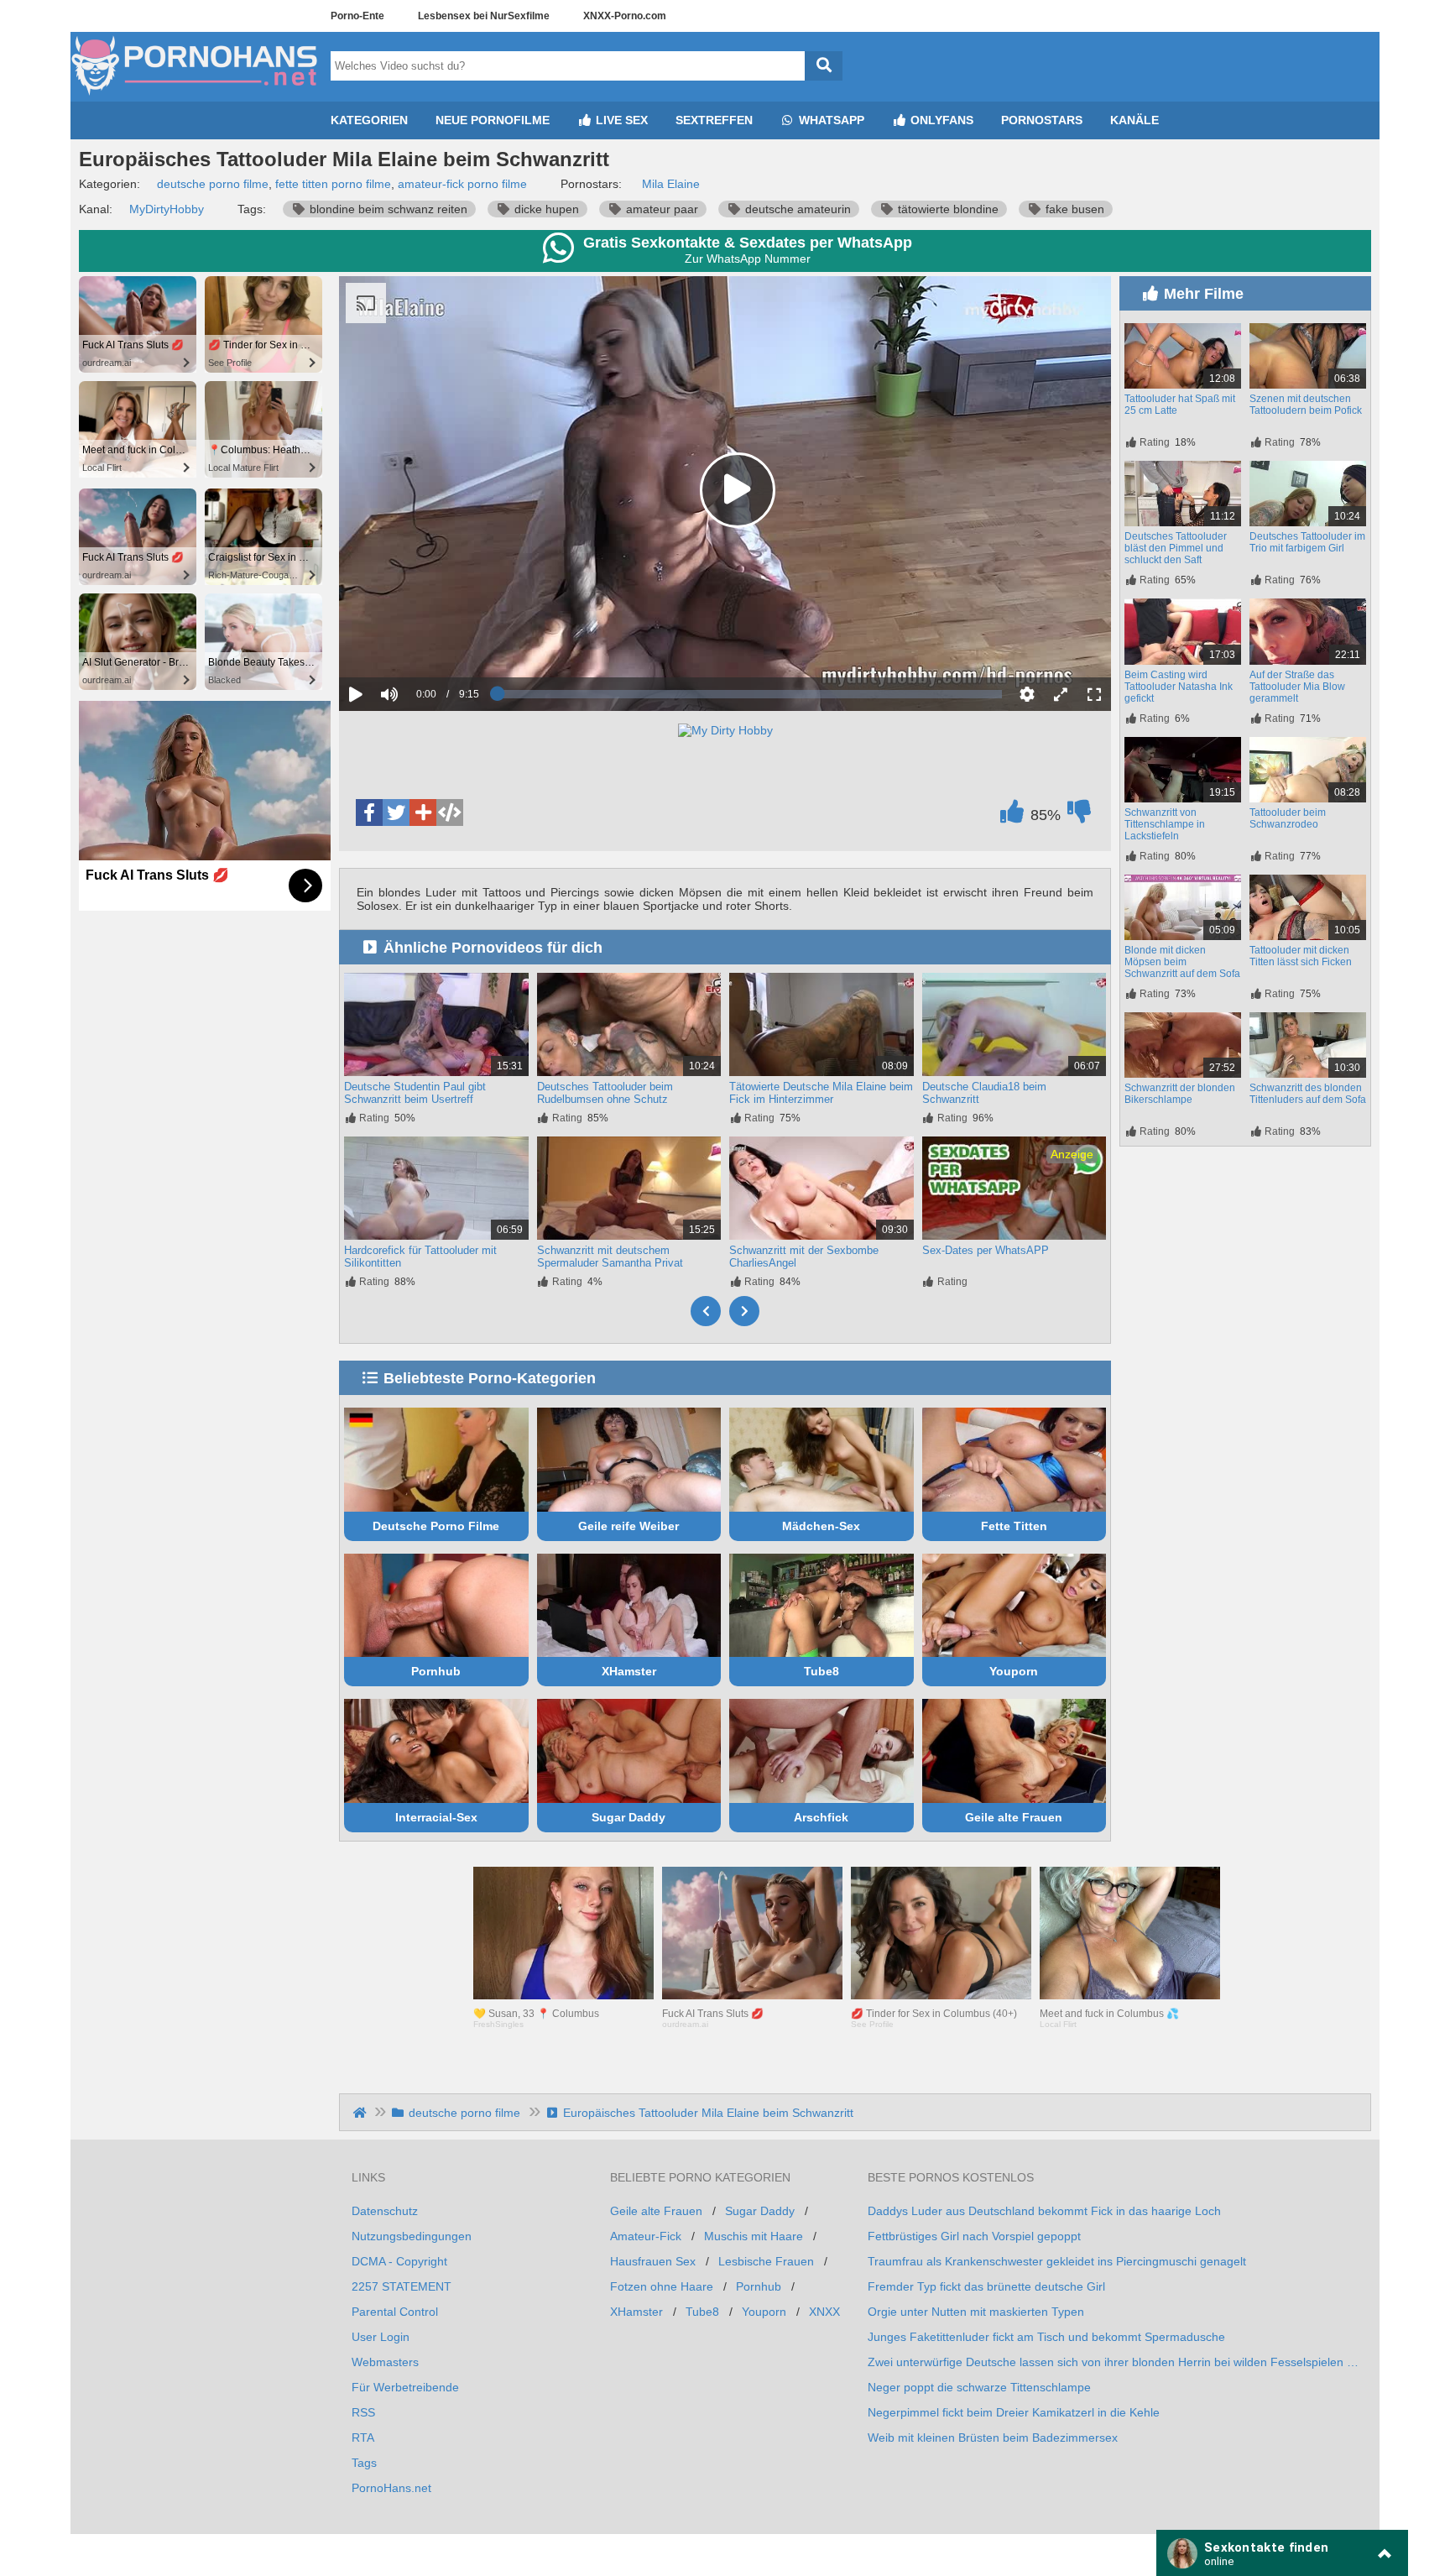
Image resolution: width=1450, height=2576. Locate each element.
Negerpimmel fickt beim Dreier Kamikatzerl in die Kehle (1014, 2412)
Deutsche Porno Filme (436, 1526)
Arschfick (821, 1817)
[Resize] (1061, 694)
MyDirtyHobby (167, 209)
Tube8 (821, 1671)
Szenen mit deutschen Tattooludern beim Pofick (1306, 405)
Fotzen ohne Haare (662, 2286)
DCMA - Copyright (399, 2261)
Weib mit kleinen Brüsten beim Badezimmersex (993, 2438)
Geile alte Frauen (1014, 1817)
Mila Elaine (671, 184)
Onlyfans (940, 120)
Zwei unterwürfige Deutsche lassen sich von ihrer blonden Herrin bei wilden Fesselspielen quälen (1113, 2362)
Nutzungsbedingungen (412, 2236)
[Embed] (450, 813)
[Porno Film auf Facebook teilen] (369, 813)
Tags (364, 2463)
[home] (361, 2113)
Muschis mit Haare (754, 2236)
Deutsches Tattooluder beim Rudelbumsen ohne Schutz (605, 1093)
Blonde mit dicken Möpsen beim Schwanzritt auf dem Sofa (1182, 962)
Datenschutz (385, 2211)
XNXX (824, 2312)
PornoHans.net (391, 2488)
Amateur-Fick (646, 2236)
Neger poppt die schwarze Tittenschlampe (979, 2387)
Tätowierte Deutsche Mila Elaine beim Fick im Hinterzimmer (821, 1093)
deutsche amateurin (796, 209)
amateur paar (660, 209)
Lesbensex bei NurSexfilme (484, 16)
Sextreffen (714, 120)
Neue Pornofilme (493, 120)
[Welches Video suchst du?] (824, 66)
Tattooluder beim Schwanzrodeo (1288, 818)
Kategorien (369, 120)
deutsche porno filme (213, 184)
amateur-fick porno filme (462, 184)
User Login (381, 2337)
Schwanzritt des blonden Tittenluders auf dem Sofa (1308, 1094)
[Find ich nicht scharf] (1079, 816)
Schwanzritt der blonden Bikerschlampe (1180, 1094)
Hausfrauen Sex (653, 2261)
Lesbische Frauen (766, 2261)
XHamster (629, 1671)
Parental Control (395, 2312)
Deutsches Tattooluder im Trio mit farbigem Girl (1307, 542)
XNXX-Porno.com (625, 16)
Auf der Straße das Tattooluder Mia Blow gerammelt (1297, 687)
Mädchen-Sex (821, 1526)
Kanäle (1134, 120)
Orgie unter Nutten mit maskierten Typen (976, 2312)
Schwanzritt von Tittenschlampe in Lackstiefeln (1165, 824)
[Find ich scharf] (1012, 816)
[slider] (418, 642)
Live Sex (620, 120)
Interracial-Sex (436, 1817)
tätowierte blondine (947, 209)
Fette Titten (1014, 1526)
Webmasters (385, 2362)
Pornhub (436, 1671)
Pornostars (1042, 120)
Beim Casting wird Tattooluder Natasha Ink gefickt (1179, 687)
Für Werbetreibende (405, 2387)
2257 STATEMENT (402, 2286)
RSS (363, 2412)
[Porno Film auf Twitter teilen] (396, 813)
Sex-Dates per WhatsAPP (986, 1250)
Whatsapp (830, 120)
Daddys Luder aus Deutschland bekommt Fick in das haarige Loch (1044, 2211)
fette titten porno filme (333, 184)
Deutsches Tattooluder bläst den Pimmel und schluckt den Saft (1176, 548)
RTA (363, 2438)
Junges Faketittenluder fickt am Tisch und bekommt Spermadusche (1046, 2337)
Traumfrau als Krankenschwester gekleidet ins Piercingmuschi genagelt (1057, 2261)
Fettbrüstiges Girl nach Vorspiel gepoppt (974, 2236)
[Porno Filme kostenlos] (196, 95)
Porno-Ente (357, 16)
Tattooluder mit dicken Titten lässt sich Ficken (1301, 956)
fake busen (1073, 209)
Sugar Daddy (629, 1817)
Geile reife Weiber (629, 1526)
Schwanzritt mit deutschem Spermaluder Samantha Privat (610, 1257)
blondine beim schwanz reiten (387, 209)
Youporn (1014, 1671)
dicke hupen (545, 209)
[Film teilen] (423, 813)
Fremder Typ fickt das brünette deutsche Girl (986, 2286)
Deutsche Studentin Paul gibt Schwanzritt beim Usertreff (415, 1093)
